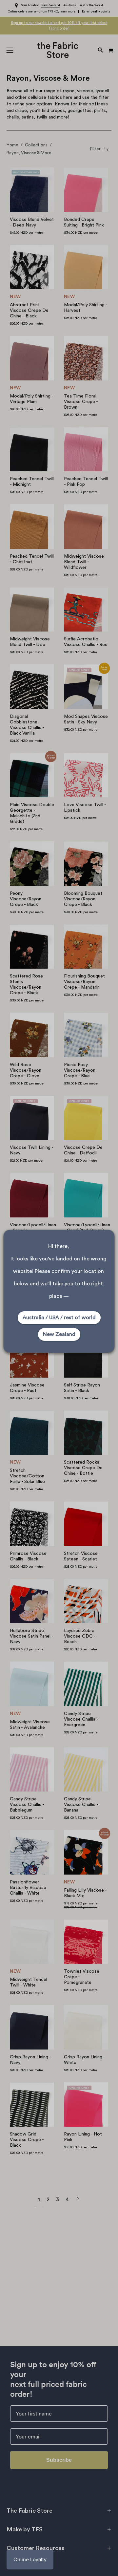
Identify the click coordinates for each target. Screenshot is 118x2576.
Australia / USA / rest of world (59, 1318)
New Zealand (59, 1334)
